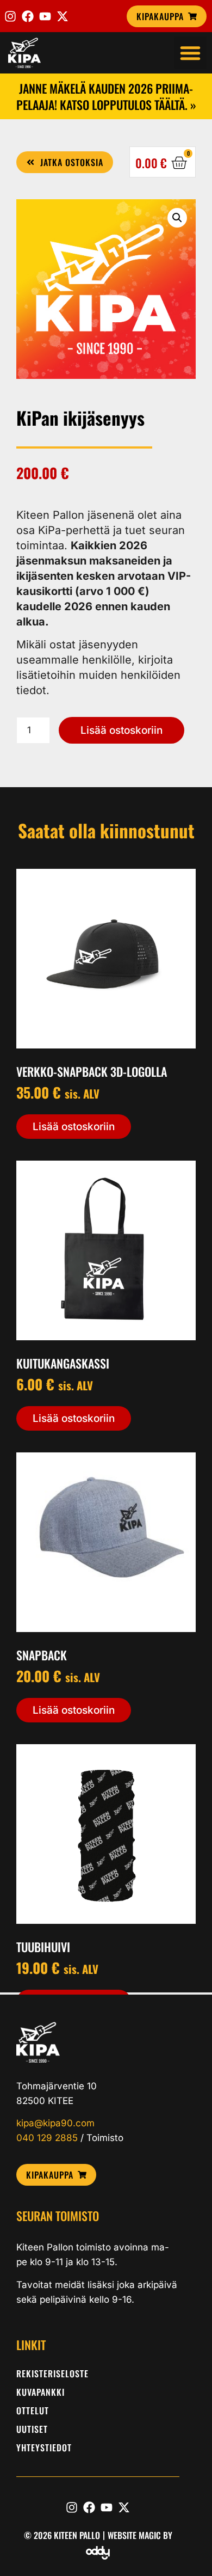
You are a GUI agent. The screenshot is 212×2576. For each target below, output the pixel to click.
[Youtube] (45, 16)
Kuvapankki (40, 2392)
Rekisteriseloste (52, 2373)
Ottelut (33, 2411)
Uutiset (32, 2429)
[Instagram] (10, 16)
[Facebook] (28, 16)
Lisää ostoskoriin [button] (74, 1127)
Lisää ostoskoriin (121, 730)
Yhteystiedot (44, 2448)
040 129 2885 (47, 2138)
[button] (190, 53)
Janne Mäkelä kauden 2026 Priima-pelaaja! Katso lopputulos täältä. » (106, 96)
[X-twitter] (63, 16)
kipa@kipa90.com (55, 2123)
